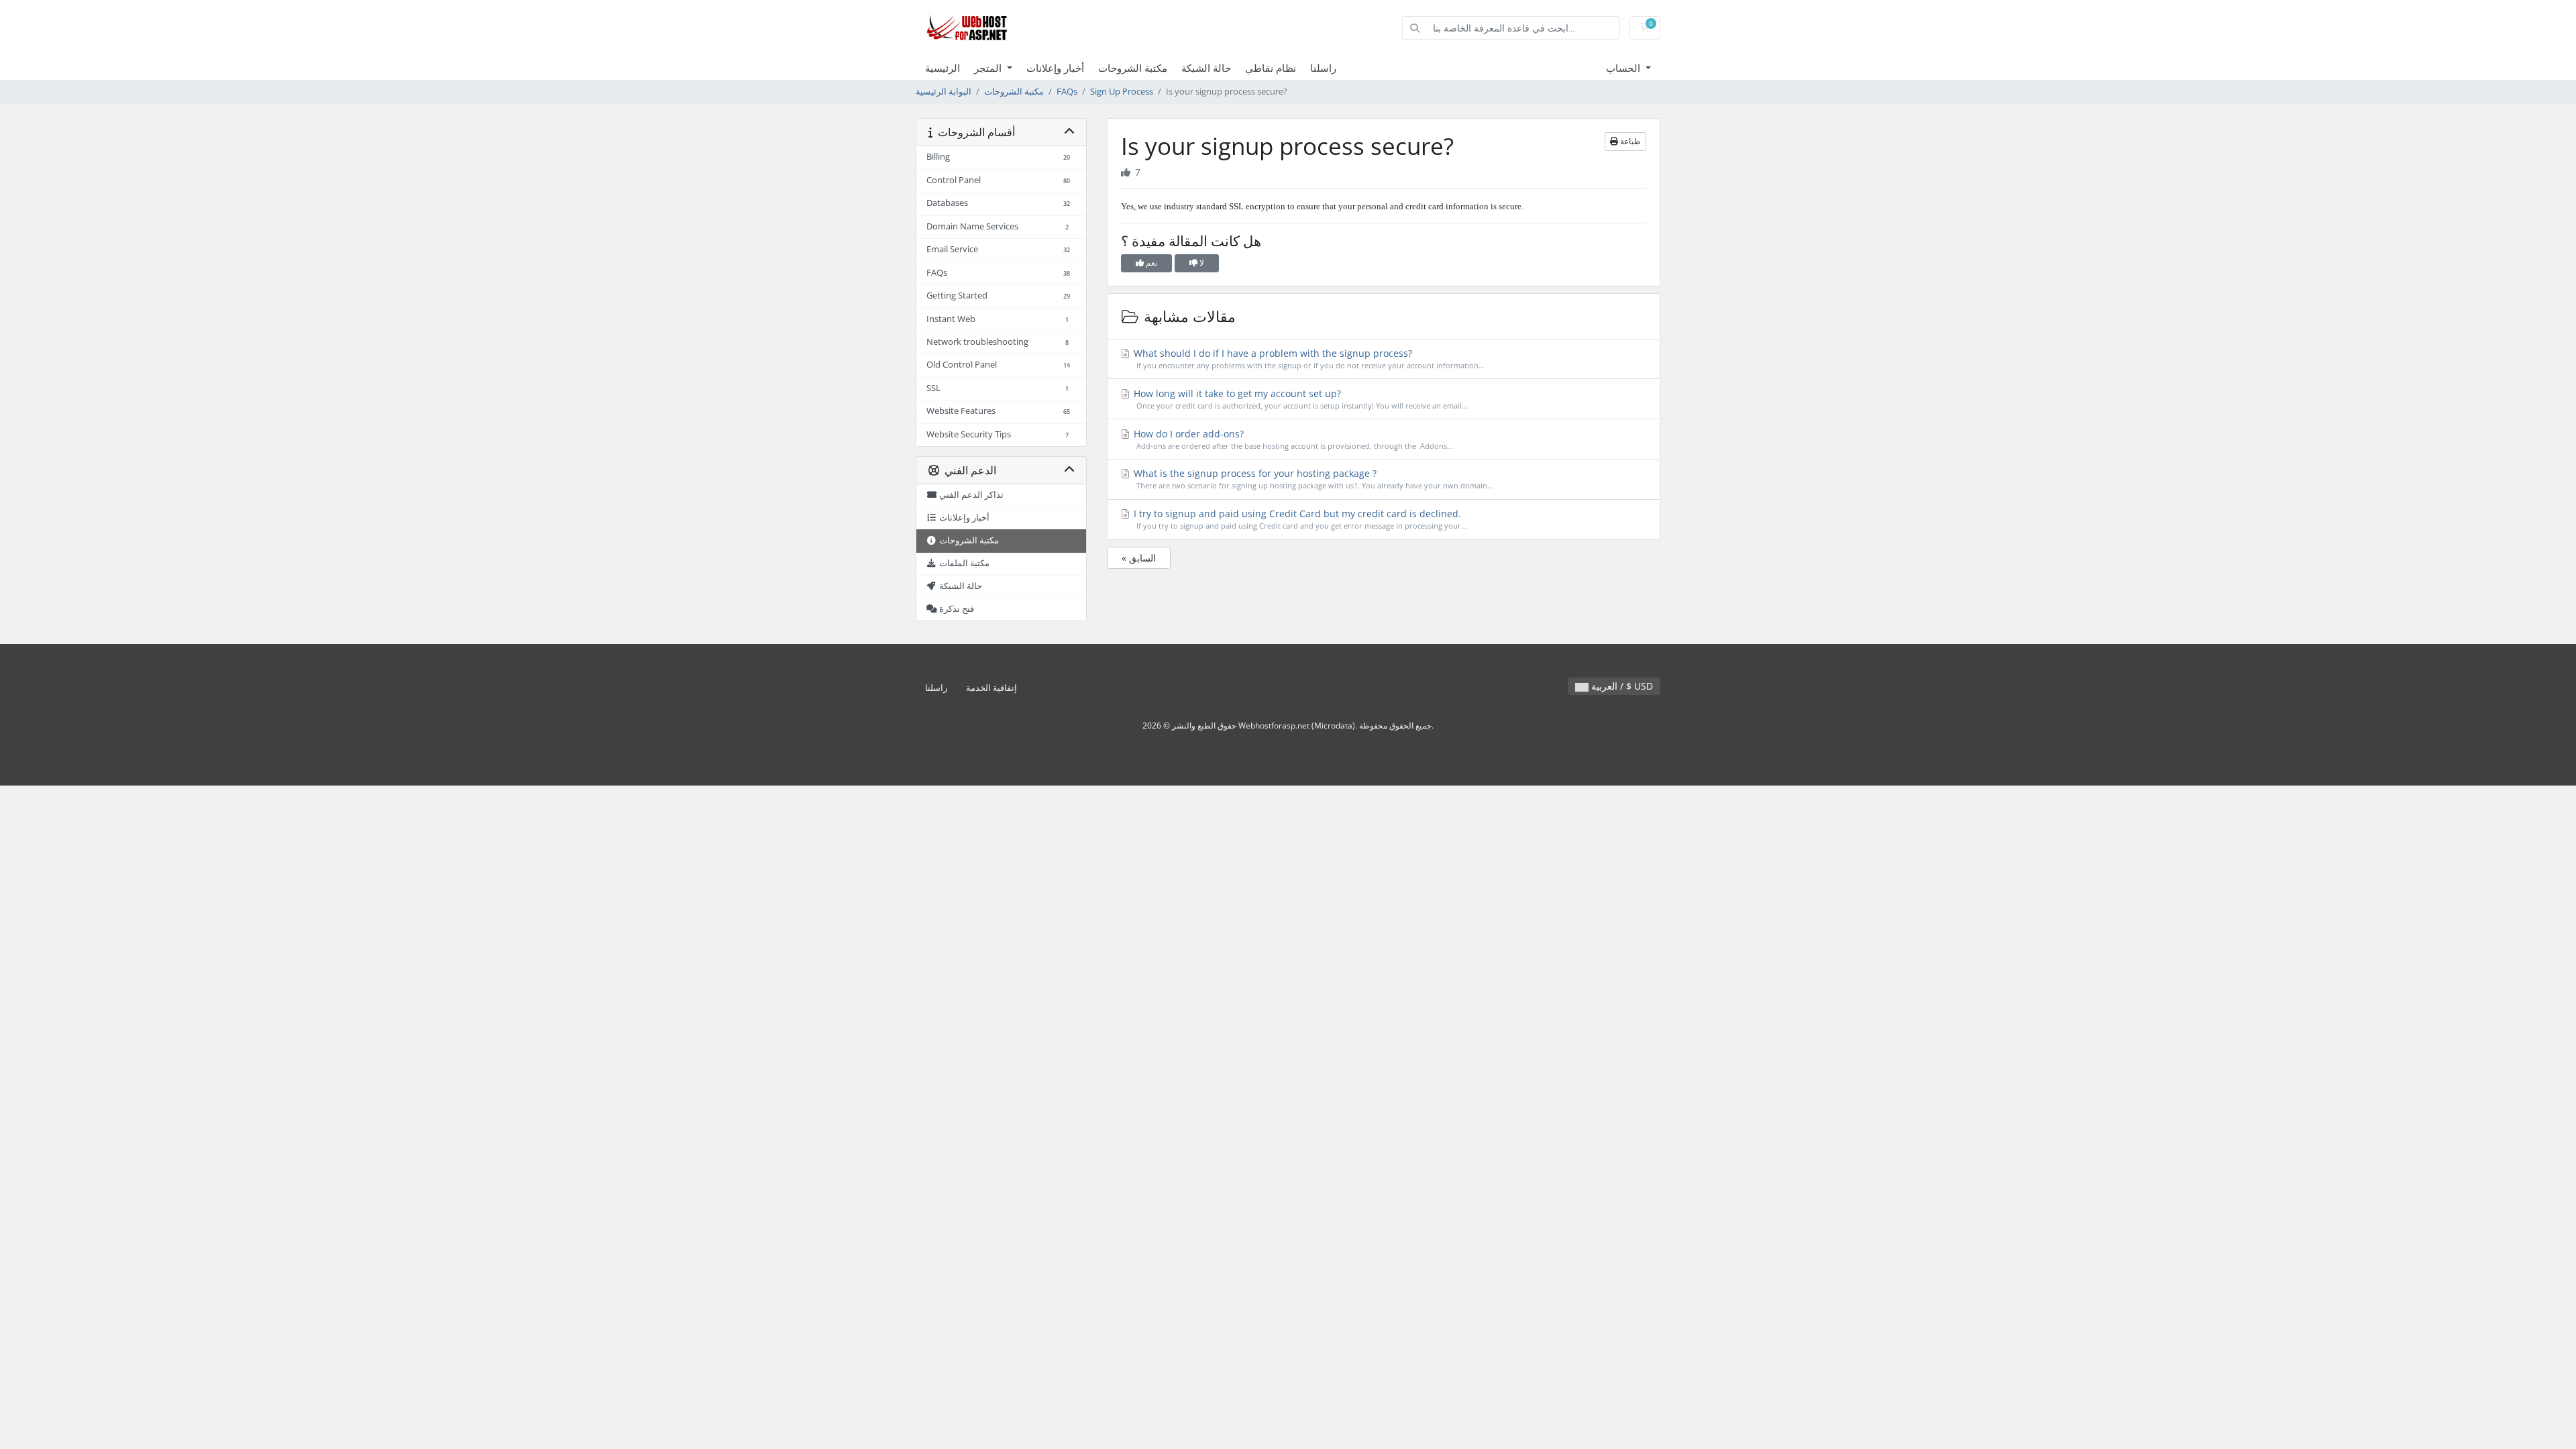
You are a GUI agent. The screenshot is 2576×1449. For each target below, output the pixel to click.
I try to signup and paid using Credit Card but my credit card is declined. (1299, 519)
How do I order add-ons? (1292, 439)
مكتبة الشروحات (1133, 68)
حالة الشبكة (1206, 68)
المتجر (989, 68)
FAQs (1067, 92)
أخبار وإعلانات (1055, 68)
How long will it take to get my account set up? (1299, 399)
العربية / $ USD (1621, 686)
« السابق (1139, 558)
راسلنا (1323, 68)
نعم (1150, 263)
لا (1201, 263)
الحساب (1624, 68)
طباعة (1629, 141)
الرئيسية (943, 68)
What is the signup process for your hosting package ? (1312, 479)
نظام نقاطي (1271, 68)
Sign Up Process (1122, 92)
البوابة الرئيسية (944, 92)
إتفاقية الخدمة (991, 688)
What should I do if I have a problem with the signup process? (1308, 359)
